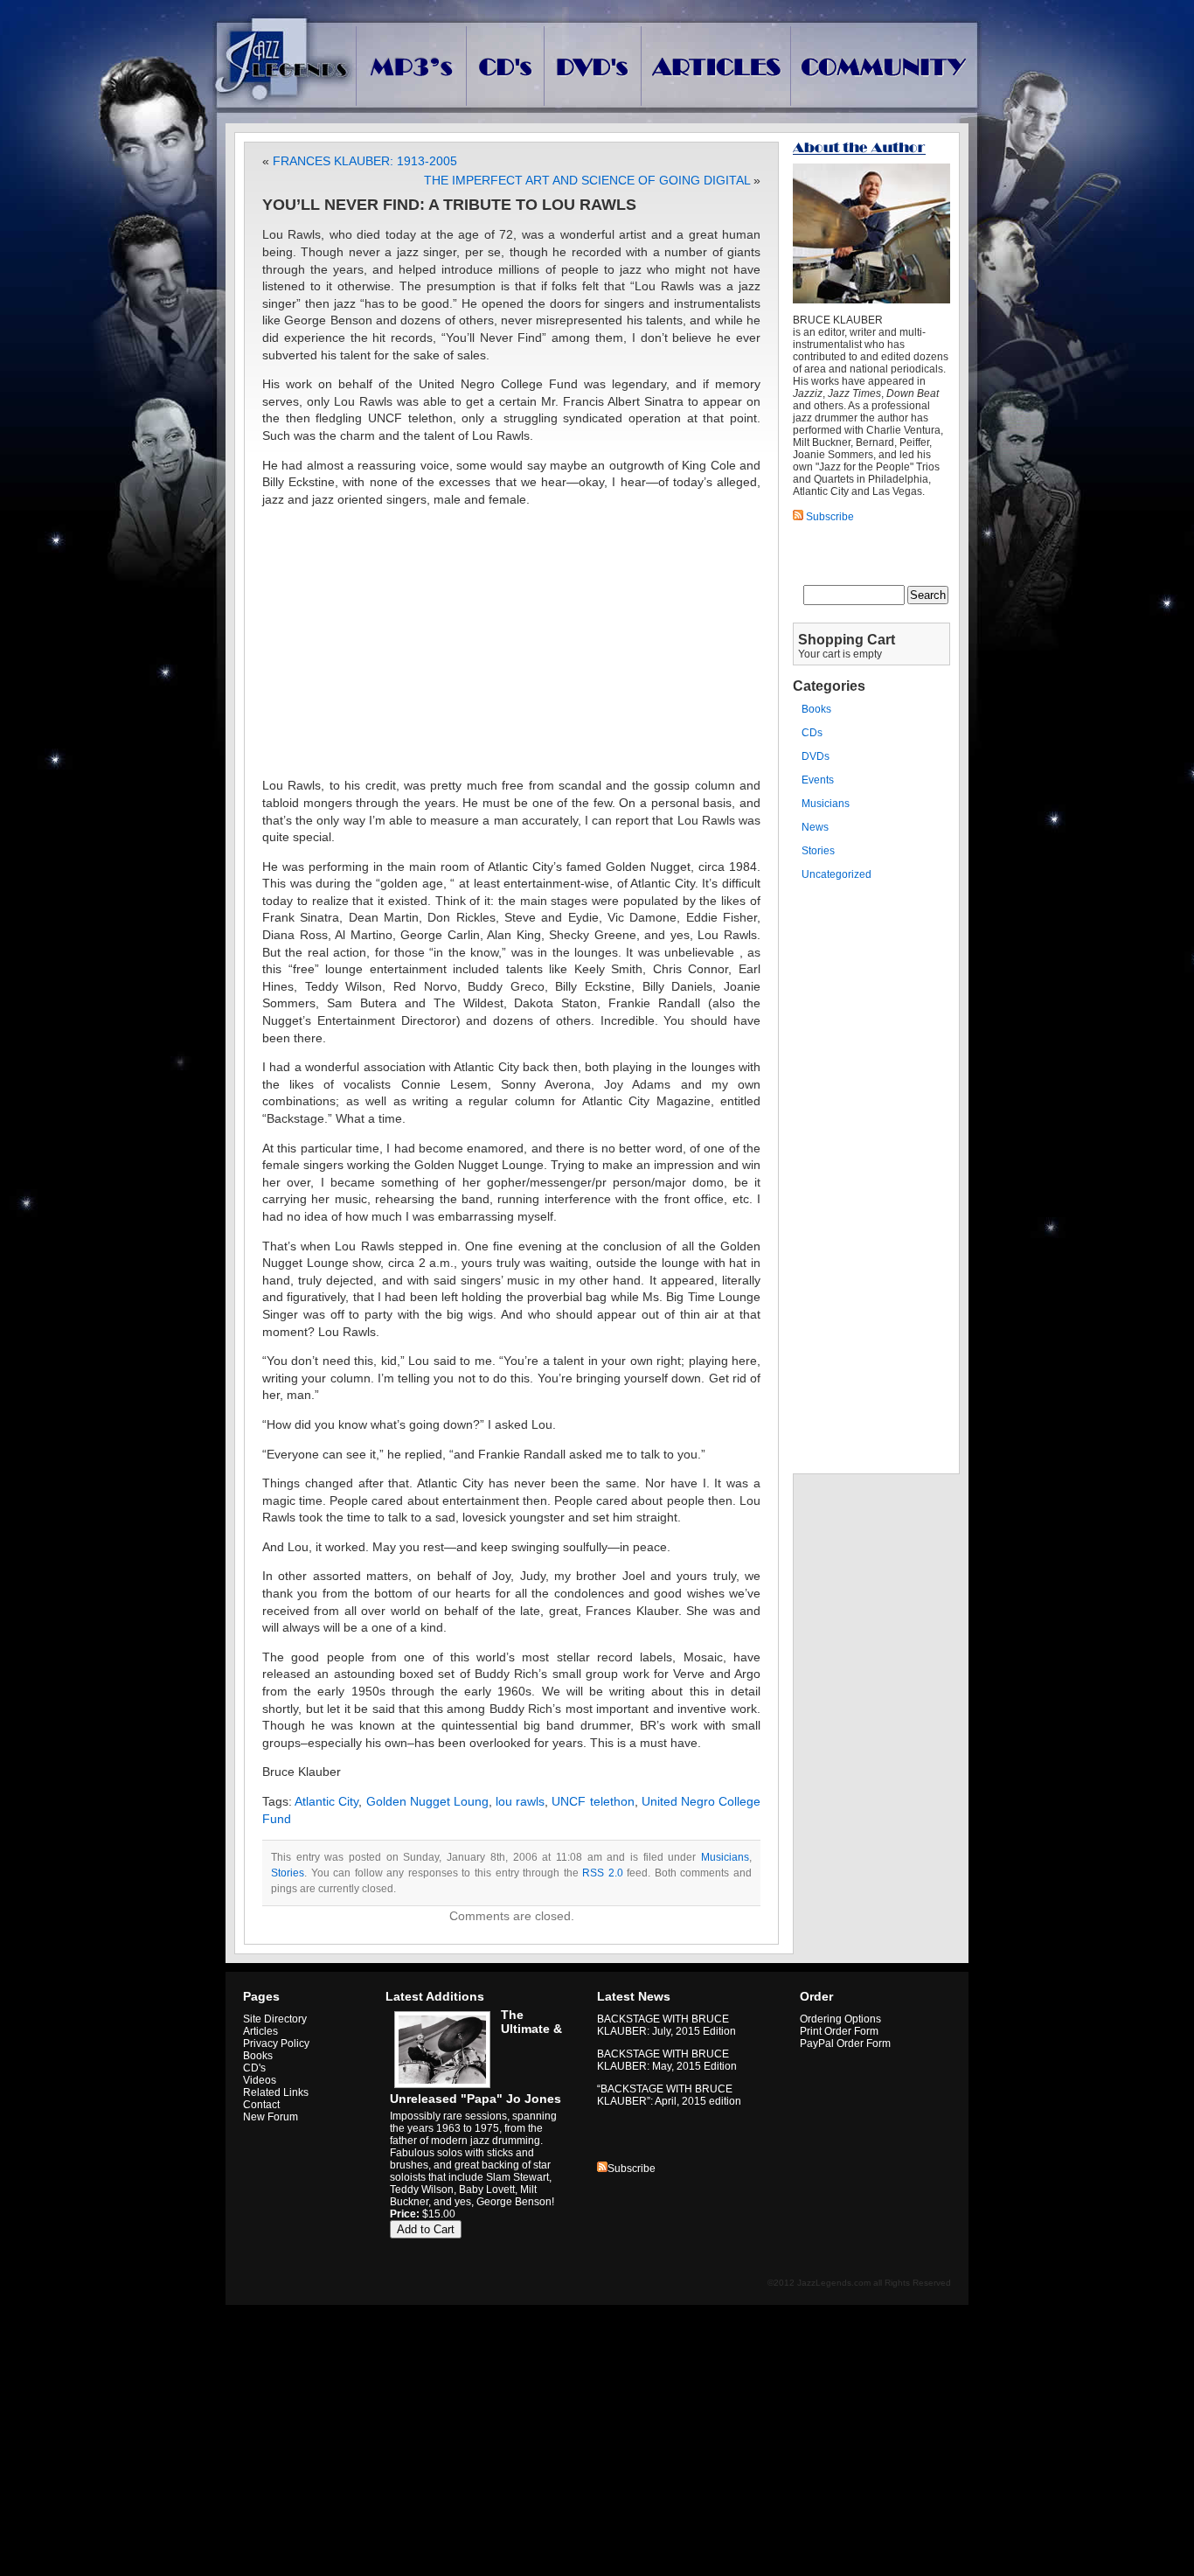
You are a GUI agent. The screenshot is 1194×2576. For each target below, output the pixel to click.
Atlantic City (326, 1801)
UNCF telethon (593, 1801)
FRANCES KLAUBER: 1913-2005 (365, 161)
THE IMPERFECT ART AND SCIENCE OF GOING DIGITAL (587, 180)
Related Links (276, 2092)
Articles (260, 2031)
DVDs (816, 756)
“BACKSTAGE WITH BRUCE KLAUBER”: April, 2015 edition (669, 2095)
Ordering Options (840, 2019)
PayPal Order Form (845, 2043)
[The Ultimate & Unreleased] (440, 2088)
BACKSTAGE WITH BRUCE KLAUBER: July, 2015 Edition (666, 2025)
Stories (288, 1873)
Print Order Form (839, 2031)
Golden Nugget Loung (427, 1801)
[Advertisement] (511, 643)
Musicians (725, 1857)
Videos (260, 2080)
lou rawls (520, 1801)
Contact (261, 2105)
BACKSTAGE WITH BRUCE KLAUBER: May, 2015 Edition (667, 2060)
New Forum (271, 2117)
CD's (254, 2068)
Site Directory (275, 2019)
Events (818, 780)
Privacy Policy (276, 2043)
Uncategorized (836, 874)
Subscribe (632, 2169)
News (815, 827)
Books (816, 709)
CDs (812, 733)
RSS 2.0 (603, 1873)
